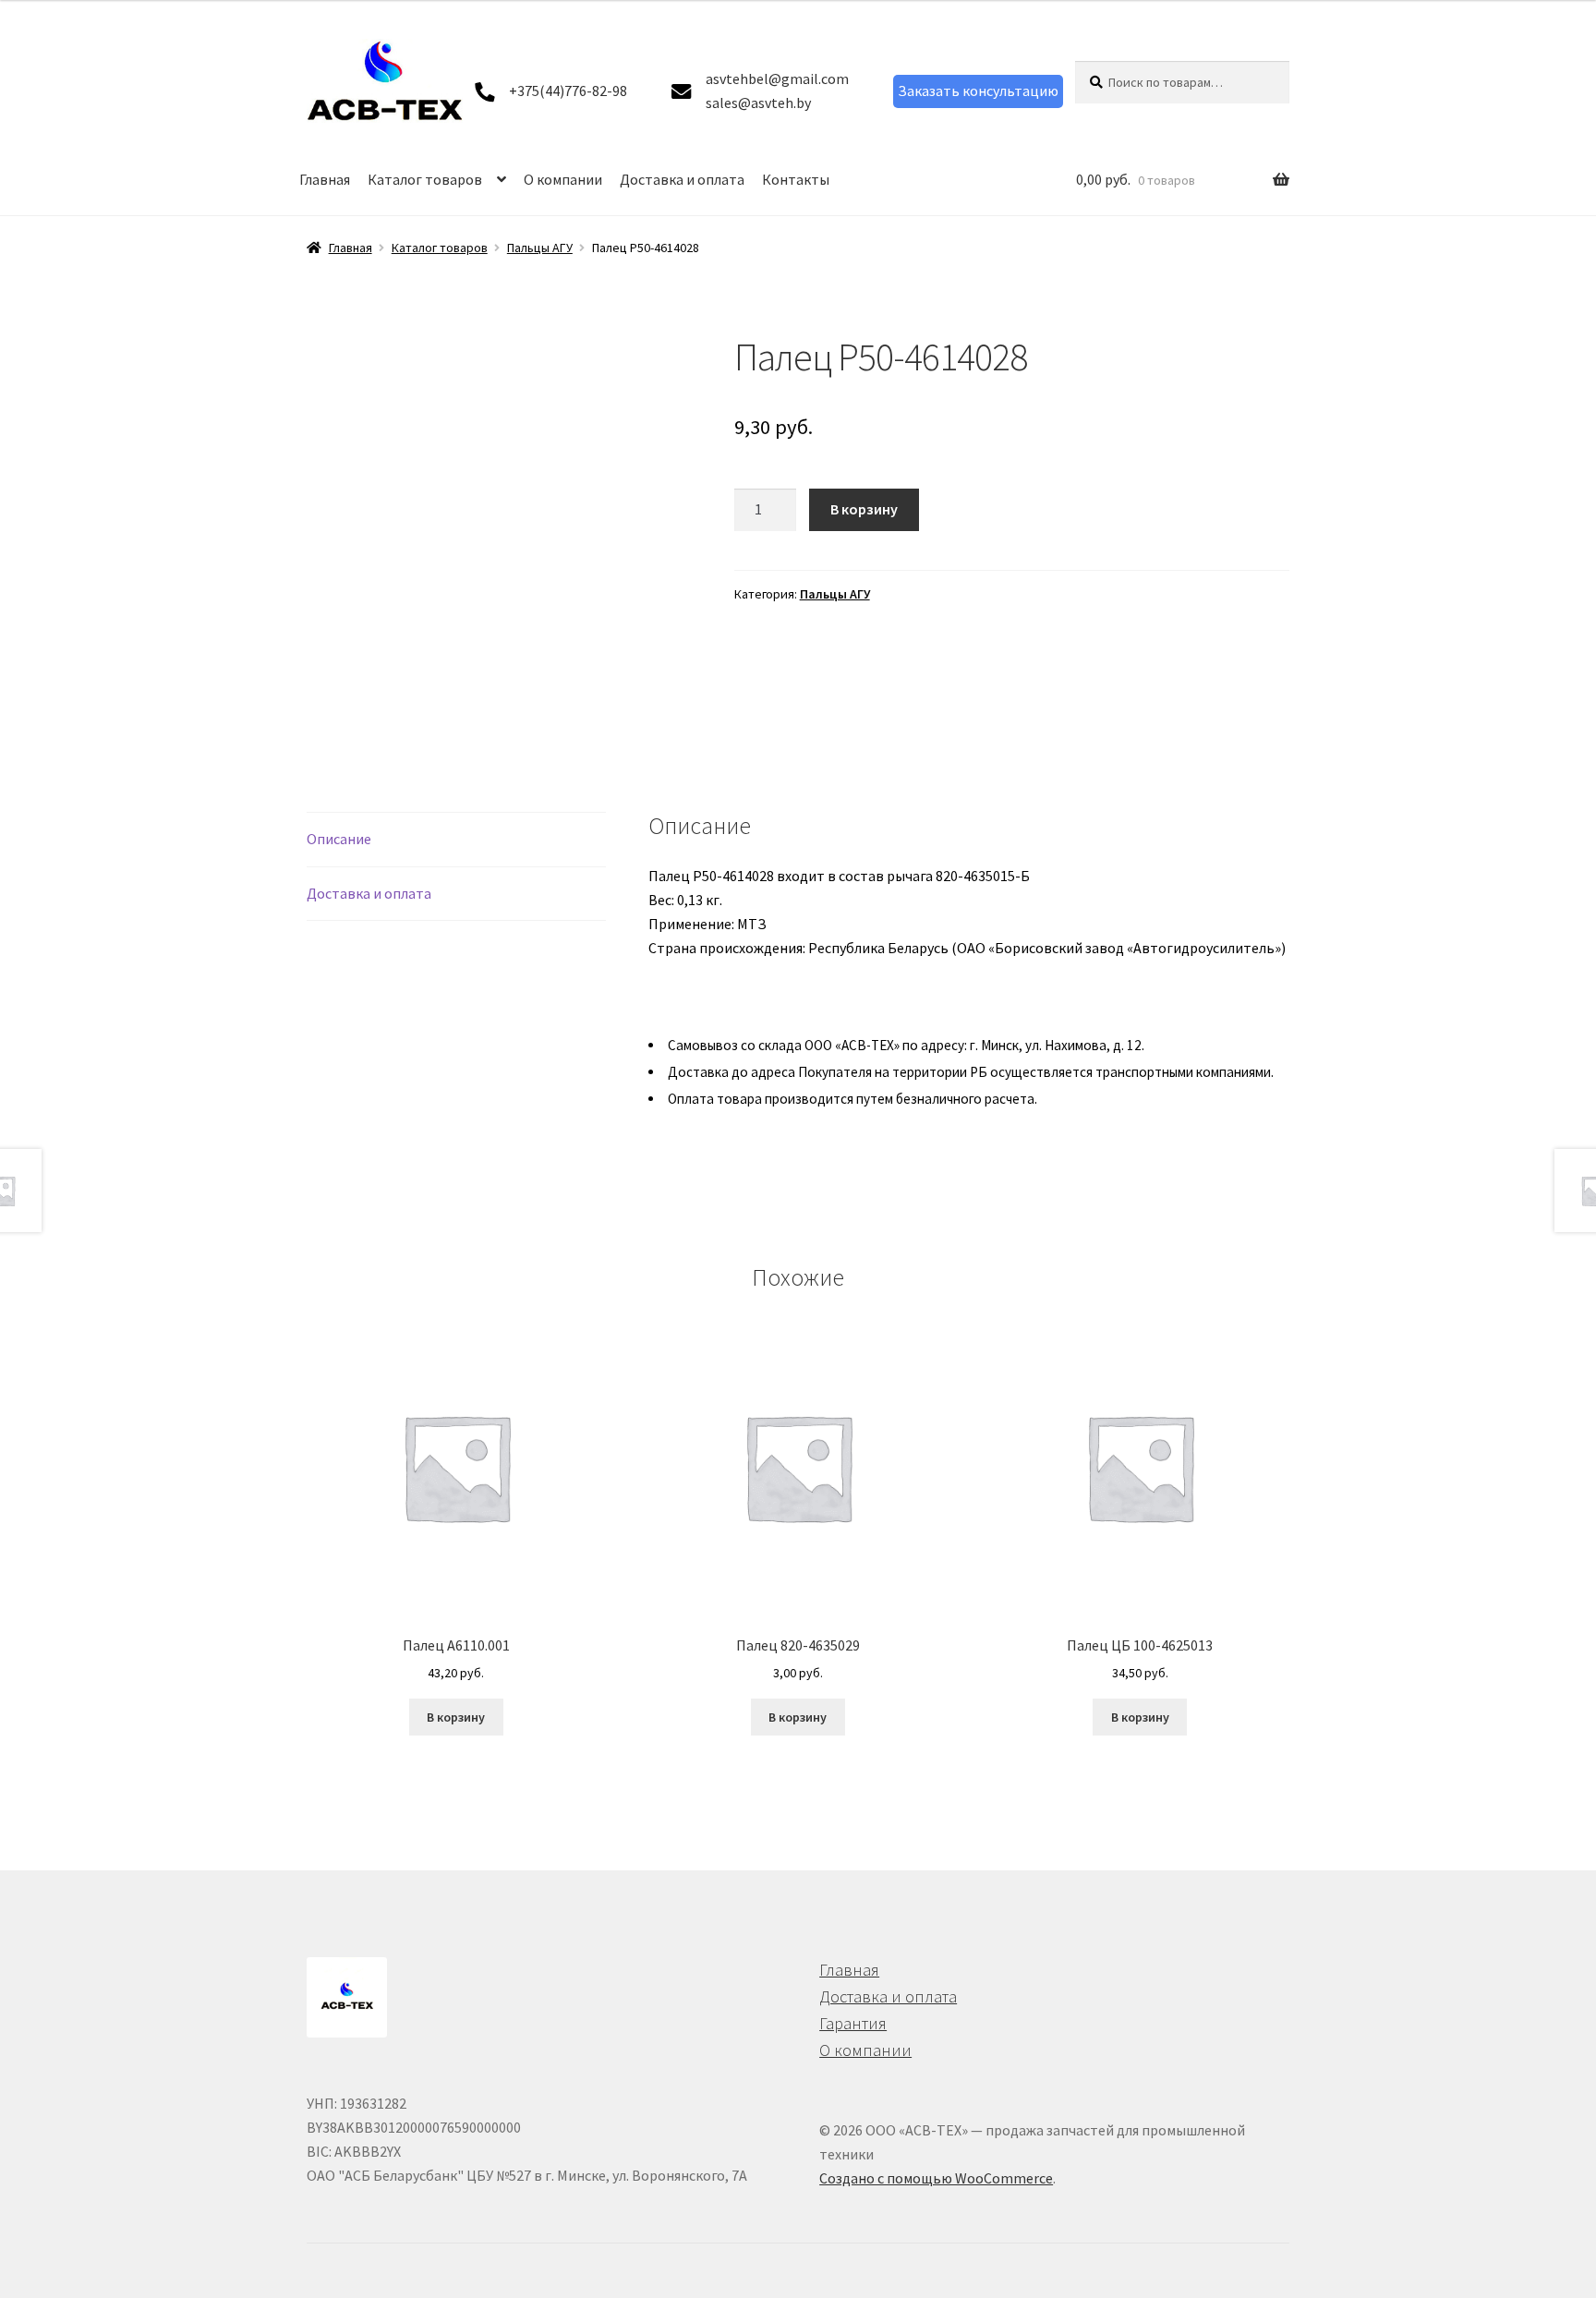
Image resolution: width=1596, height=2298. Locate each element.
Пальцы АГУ (540, 248)
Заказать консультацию (978, 91)
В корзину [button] (456, 1717)
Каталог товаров (425, 179)
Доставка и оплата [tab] (369, 893)
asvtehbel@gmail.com (777, 79)
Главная (325, 179)
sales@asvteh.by (758, 103)
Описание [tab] (339, 839)
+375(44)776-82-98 (568, 91)
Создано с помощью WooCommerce (936, 2178)
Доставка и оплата (682, 179)
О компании (563, 179)
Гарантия (853, 2023)
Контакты (796, 179)
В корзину (864, 509)
